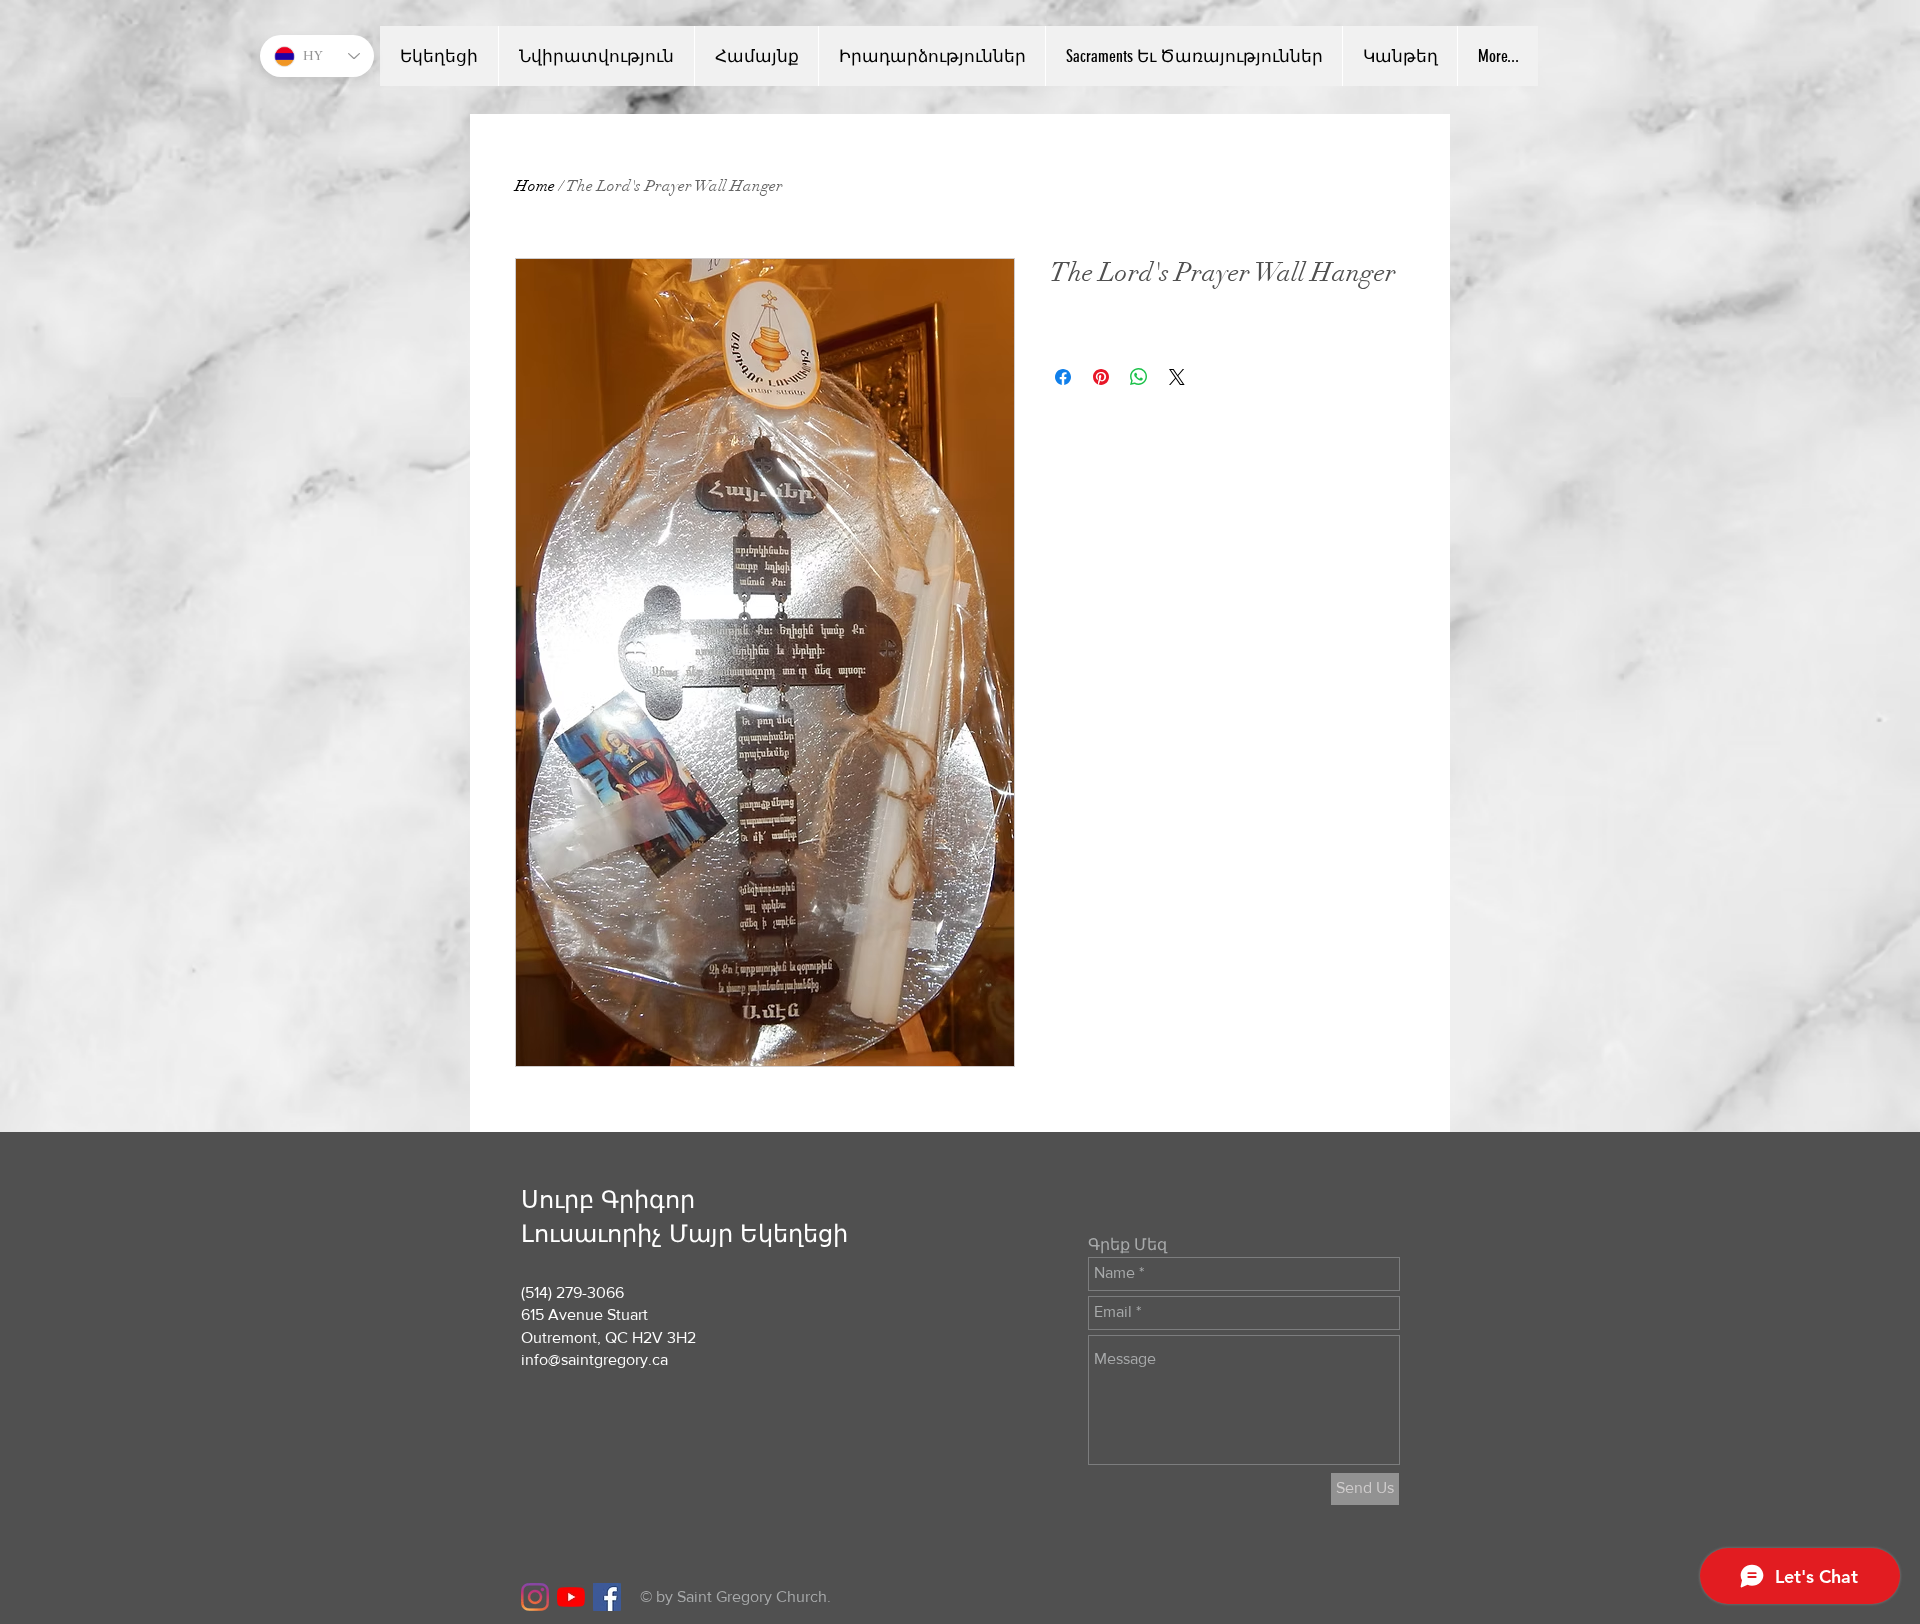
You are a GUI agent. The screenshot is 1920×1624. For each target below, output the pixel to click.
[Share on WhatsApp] (1139, 377)
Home (535, 186)
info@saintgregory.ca (594, 1359)
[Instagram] (535, 1597)
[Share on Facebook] (1063, 377)
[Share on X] (1177, 377)
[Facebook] (607, 1597)
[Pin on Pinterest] (1101, 377)
